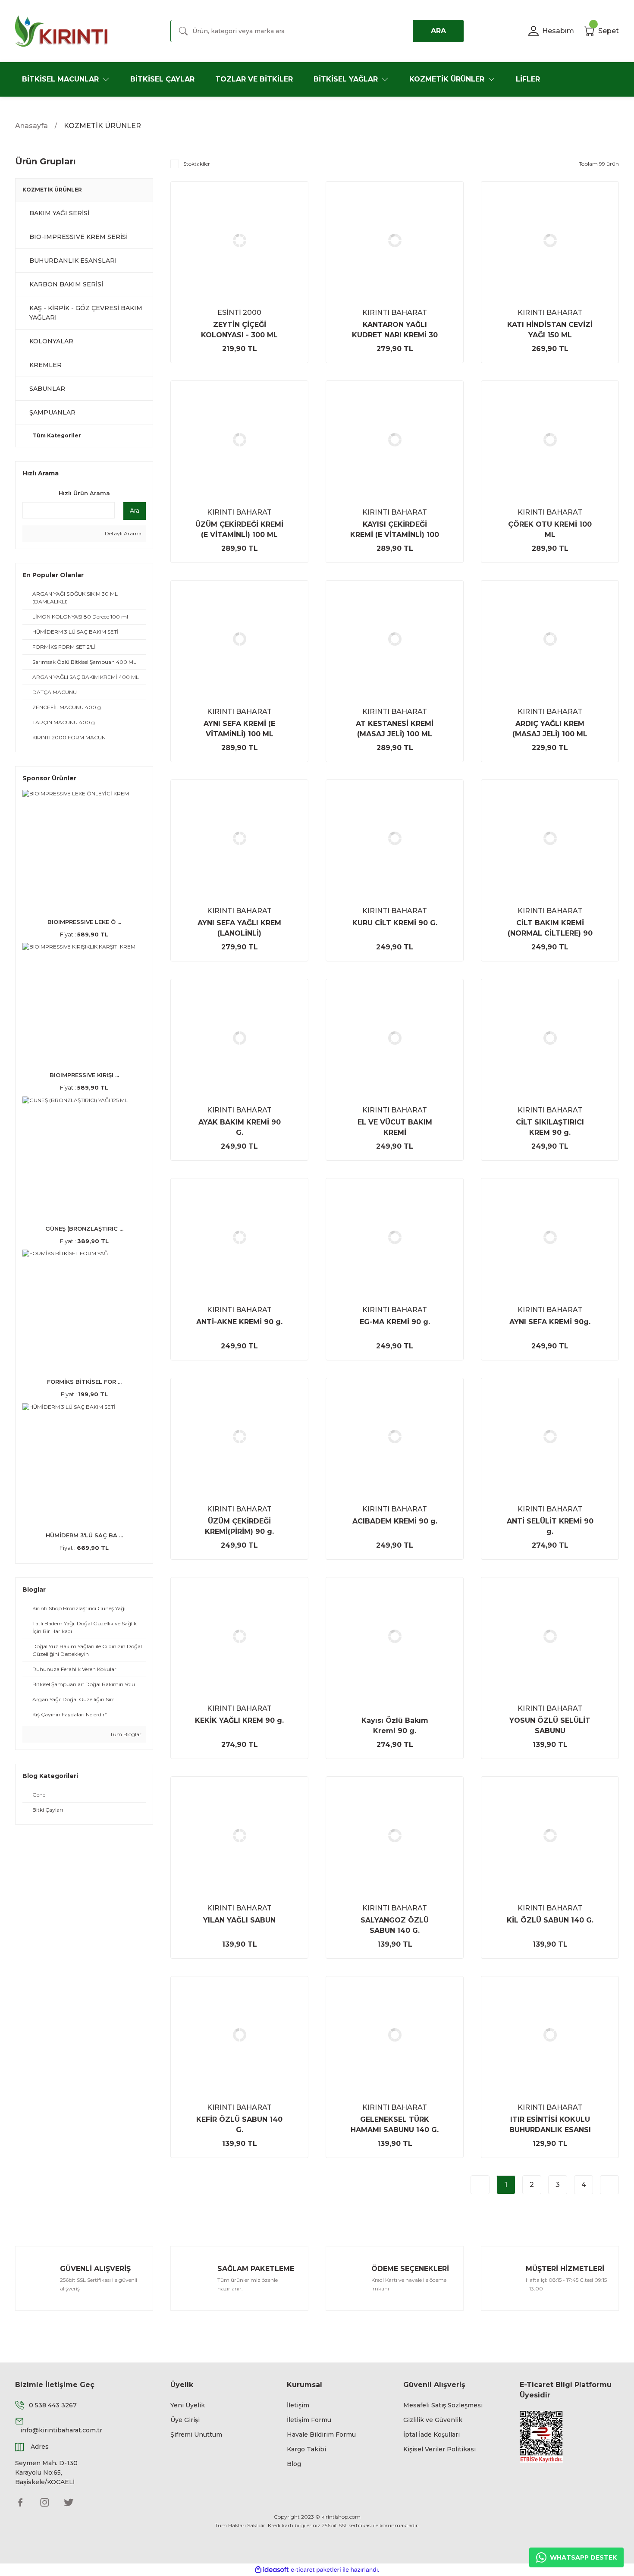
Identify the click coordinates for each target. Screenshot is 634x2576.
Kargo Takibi (306, 2449)
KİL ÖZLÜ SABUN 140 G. (550, 1920)
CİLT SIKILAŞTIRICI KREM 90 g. (550, 1127)
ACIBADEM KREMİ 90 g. (395, 1521)
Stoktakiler (197, 164)
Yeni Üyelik (188, 2405)
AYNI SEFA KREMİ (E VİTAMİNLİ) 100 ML (239, 729)
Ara (135, 511)
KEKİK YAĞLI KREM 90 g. (239, 1720)
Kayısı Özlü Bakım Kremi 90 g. (395, 1726)
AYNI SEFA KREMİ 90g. (550, 1322)
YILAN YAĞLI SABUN (239, 1920)
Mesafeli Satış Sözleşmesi (443, 2405)
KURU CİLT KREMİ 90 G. (395, 923)
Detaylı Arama (122, 533)
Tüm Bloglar (125, 1734)
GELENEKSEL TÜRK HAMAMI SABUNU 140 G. (395, 2125)
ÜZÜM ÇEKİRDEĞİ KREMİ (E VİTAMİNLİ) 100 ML (239, 529)
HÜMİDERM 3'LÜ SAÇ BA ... (84, 1535)
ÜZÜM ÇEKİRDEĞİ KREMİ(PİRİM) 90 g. (239, 1526)
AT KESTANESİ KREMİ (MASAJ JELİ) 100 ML (395, 729)
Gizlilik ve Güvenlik (433, 2420)
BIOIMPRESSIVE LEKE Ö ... (84, 922)
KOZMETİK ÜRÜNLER (102, 126)
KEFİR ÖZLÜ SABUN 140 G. (239, 2125)
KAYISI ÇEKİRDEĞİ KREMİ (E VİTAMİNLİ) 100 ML (395, 530)
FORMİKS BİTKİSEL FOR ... (84, 1382)
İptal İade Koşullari (432, 2435)
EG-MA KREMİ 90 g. (395, 1322)
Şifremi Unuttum (196, 2435)
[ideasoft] (272, 2570)
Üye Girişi (185, 2420)
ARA (438, 31)
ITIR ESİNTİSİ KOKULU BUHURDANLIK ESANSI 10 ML (550, 2125)
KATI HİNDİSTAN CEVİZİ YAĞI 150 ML (550, 330)
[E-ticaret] (316, 2570)
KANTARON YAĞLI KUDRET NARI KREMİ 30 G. (395, 330)
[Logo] (61, 31)
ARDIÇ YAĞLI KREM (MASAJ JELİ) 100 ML (550, 729)
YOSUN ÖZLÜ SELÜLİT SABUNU (550, 1726)
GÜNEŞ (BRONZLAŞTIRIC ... (84, 1228)
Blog (294, 2464)
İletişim (298, 2405)
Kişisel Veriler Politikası (439, 2449)
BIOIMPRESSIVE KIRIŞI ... (84, 1075)
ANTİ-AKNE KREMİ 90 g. (239, 1322)
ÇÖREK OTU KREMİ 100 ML (550, 529)
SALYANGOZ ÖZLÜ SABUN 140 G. (395, 1925)
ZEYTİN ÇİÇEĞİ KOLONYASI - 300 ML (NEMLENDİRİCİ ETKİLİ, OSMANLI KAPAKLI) (240, 330)
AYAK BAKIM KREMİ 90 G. (240, 1127)
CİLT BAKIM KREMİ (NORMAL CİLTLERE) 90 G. (550, 929)
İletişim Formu (309, 2420)
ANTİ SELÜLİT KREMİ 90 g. (550, 1526)
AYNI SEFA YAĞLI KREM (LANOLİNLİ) (239, 928)
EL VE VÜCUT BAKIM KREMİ (395, 1127)
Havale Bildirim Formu (321, 2435)
